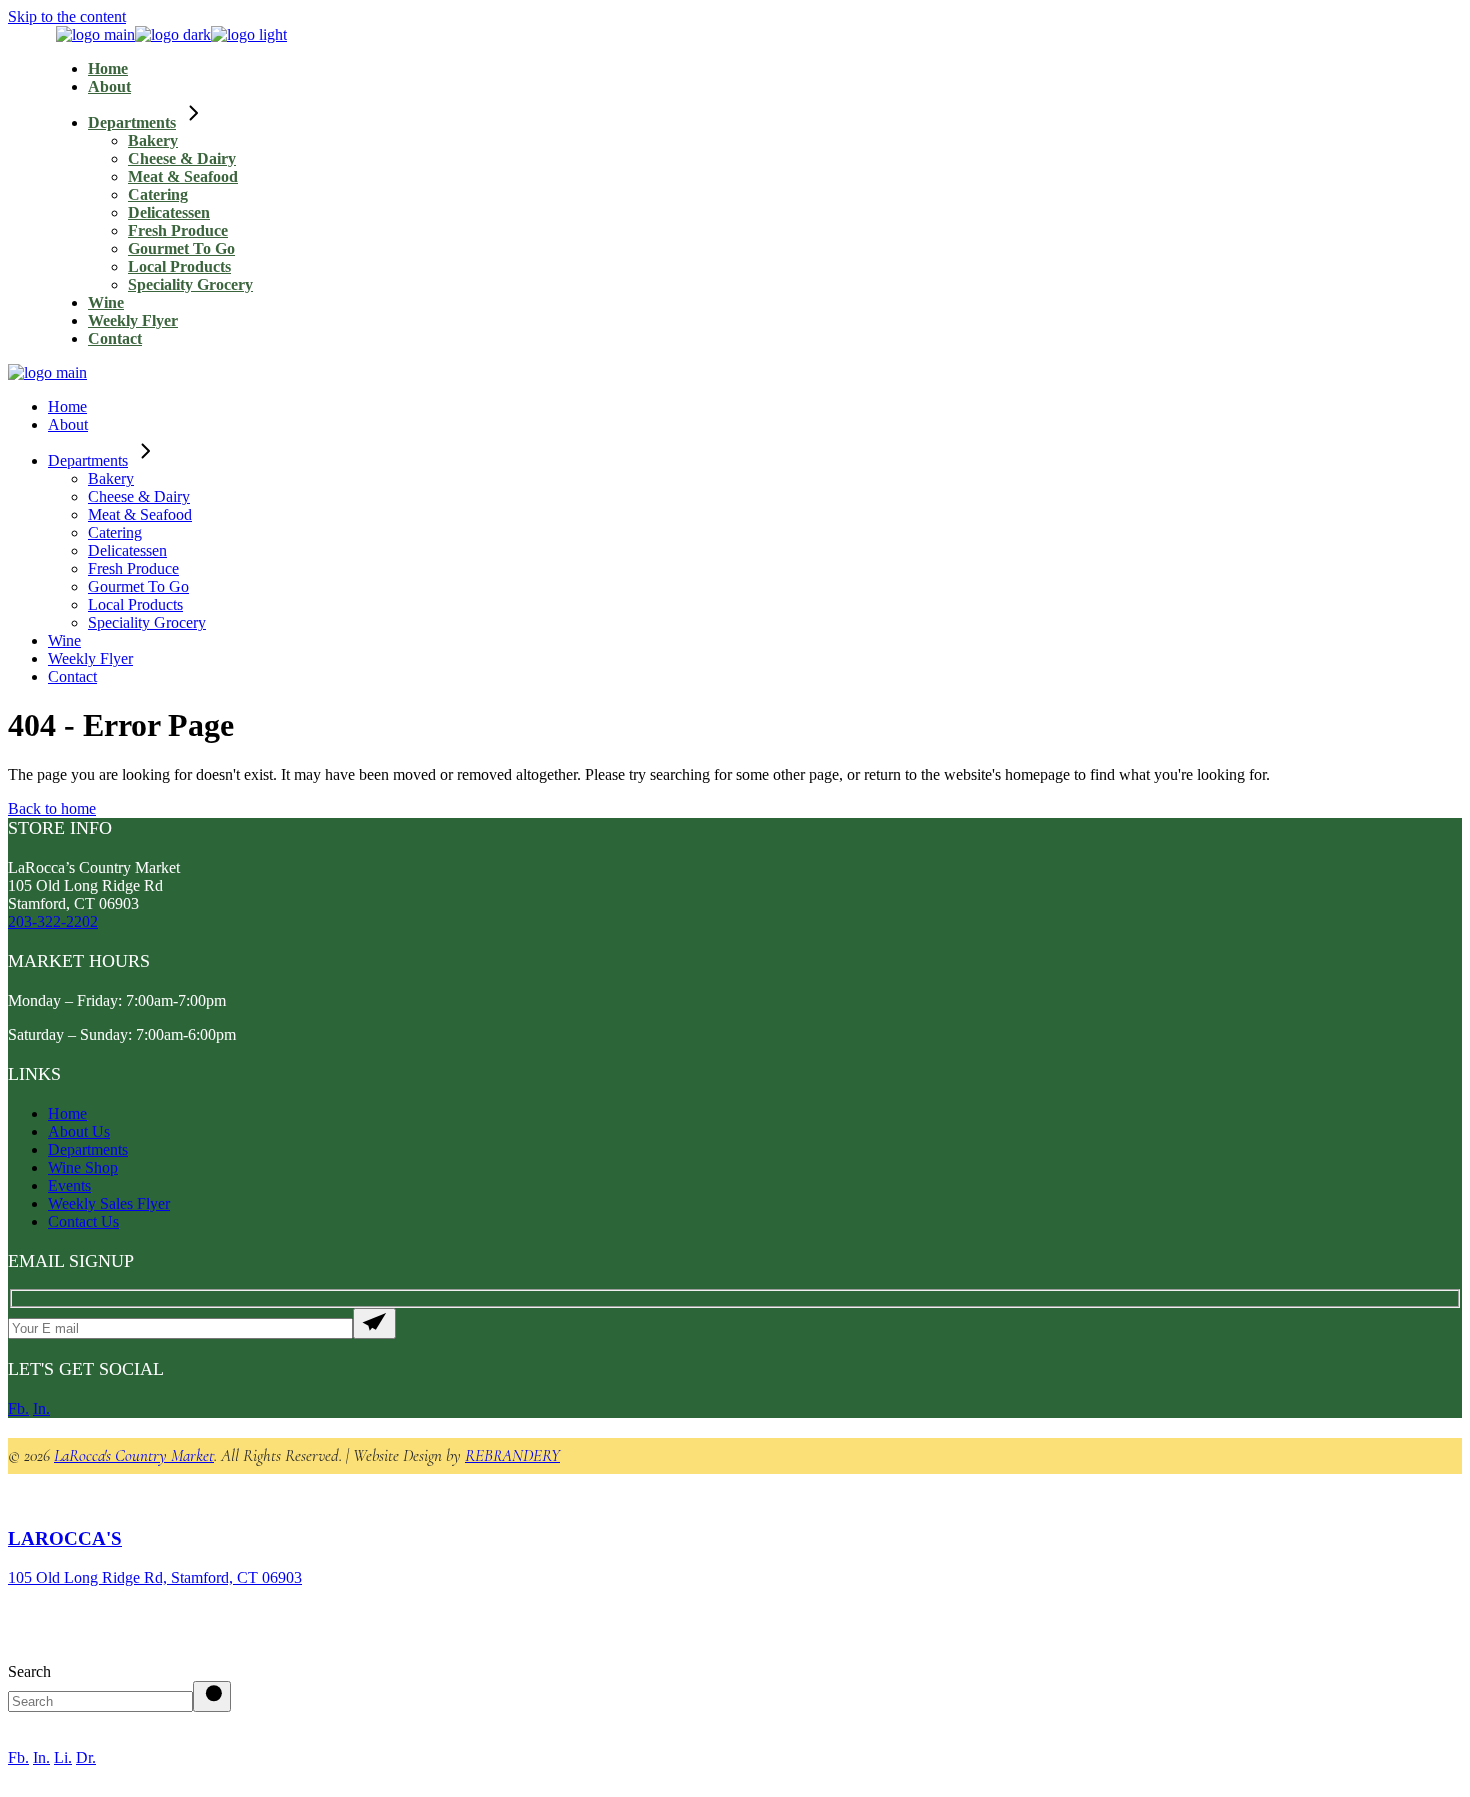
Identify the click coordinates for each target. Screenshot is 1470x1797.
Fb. (18, 1408)
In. (41, 1408)
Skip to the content (67, 16)
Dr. (86, 1757)
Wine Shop (83, 1167)
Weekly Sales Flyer (109, 1203)
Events (69, 1185)
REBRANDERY (512, 1455)
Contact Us (83, 1221)
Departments (88, 1149)
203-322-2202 (53, 921)
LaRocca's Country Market (134, 1455)
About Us (79, 1131)
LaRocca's (65, 1538)
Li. (63, 1757)
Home (67, 1113)
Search (29, 1671)
